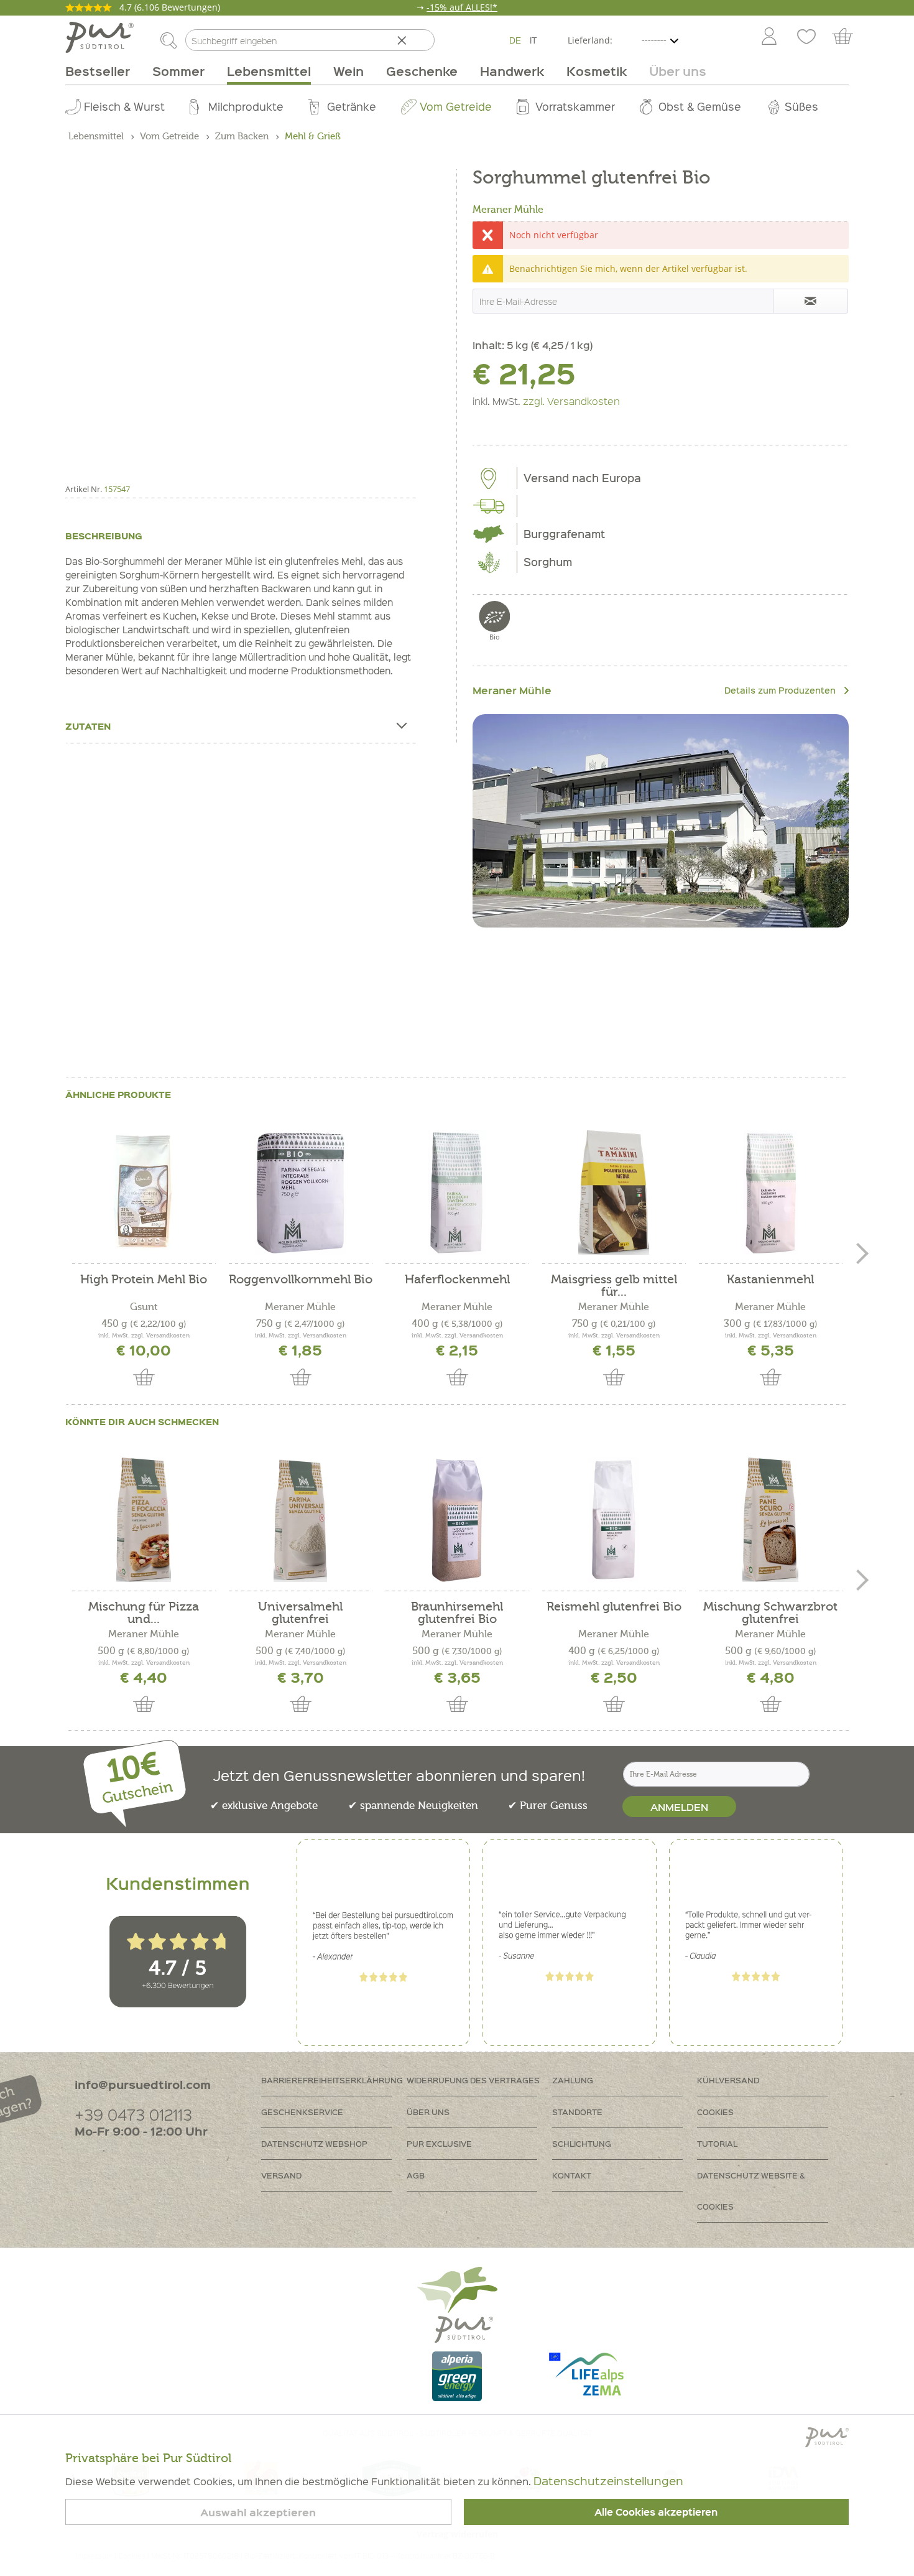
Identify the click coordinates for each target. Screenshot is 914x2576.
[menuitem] (769, 37)
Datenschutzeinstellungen (608, 2481)
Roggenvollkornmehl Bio (301, 1280)
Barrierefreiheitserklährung (332, 2080)
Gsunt (144, 1307)
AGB (416, 2175)
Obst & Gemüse (700, 106)
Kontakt (572, 2175)
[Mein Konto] (769, 37)
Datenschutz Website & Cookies (751, 2191)
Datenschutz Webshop (314, 2143)
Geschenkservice (302, 2112)
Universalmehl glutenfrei (300, 1613)
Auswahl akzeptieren (258, 2512)
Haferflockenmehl (457, 1280)
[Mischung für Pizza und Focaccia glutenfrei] (144, 1520)
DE (515, 40)
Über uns (428, 2112)
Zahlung (573, 2080)
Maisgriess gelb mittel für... (614, 1286)
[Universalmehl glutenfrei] (300, 1520)
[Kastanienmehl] (770, 1193)
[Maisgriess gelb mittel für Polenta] (614, 1193)
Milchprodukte (246, 106)
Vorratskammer (575, 106)
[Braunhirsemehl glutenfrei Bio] (457, 1520)
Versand (281, 2175)
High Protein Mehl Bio (144, 1280)
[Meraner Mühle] (661, 821)
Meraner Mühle (508, 210)
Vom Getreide (456, 106)
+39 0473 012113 (133, 2114)
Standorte (577, 2112)
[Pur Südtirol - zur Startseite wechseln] (99, 37)
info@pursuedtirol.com (143, 2084)
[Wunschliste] (806, 37)
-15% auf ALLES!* (462, 7)
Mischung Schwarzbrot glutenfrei (770, 1613)
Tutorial (717, 2143)
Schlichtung (582, 2143)
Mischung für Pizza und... (144, 1613)
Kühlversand (728, 2080)
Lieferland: (590, 40)
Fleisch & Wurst (124, 106)
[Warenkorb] (848, 37)
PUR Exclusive (439, 2143)
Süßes (801, 106)
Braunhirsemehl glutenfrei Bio (457, 1613)
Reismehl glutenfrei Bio (614, 1607)
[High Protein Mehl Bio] (144, 1193)
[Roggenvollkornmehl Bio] (300, 1193)
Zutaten (88, 726)
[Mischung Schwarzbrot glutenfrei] (770, 1520)
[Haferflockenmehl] (457, 1193)
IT (533, 40)
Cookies (715, 2112)
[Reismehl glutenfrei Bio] (614, 1520)
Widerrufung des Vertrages (473, 2080)
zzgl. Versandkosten (571, 401)
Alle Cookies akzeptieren (656, 2512)
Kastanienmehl (770, 1280)
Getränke (352, 106)
